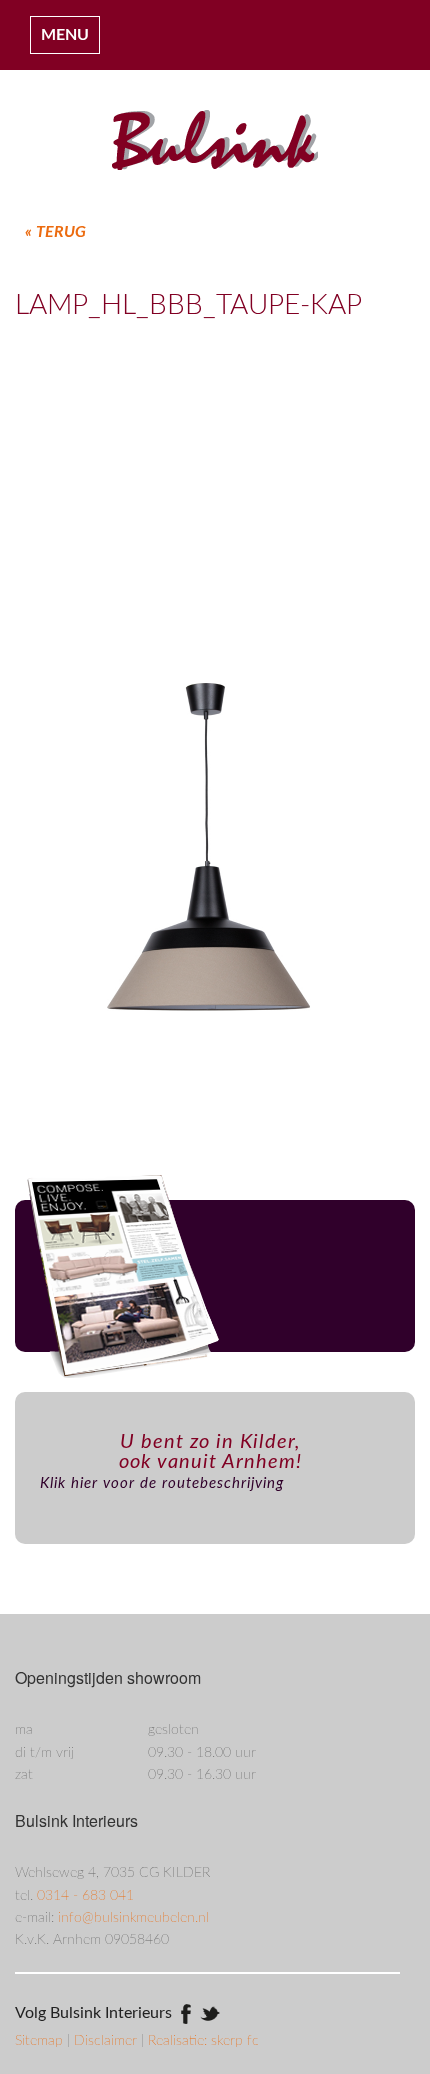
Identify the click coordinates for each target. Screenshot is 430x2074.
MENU (65, 35)
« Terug (55, 232)
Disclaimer (107, 2041)
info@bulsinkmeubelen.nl (133, 1918)
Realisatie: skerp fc (203, 2041)
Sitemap (41, 2041)
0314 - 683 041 (85, 1896)
